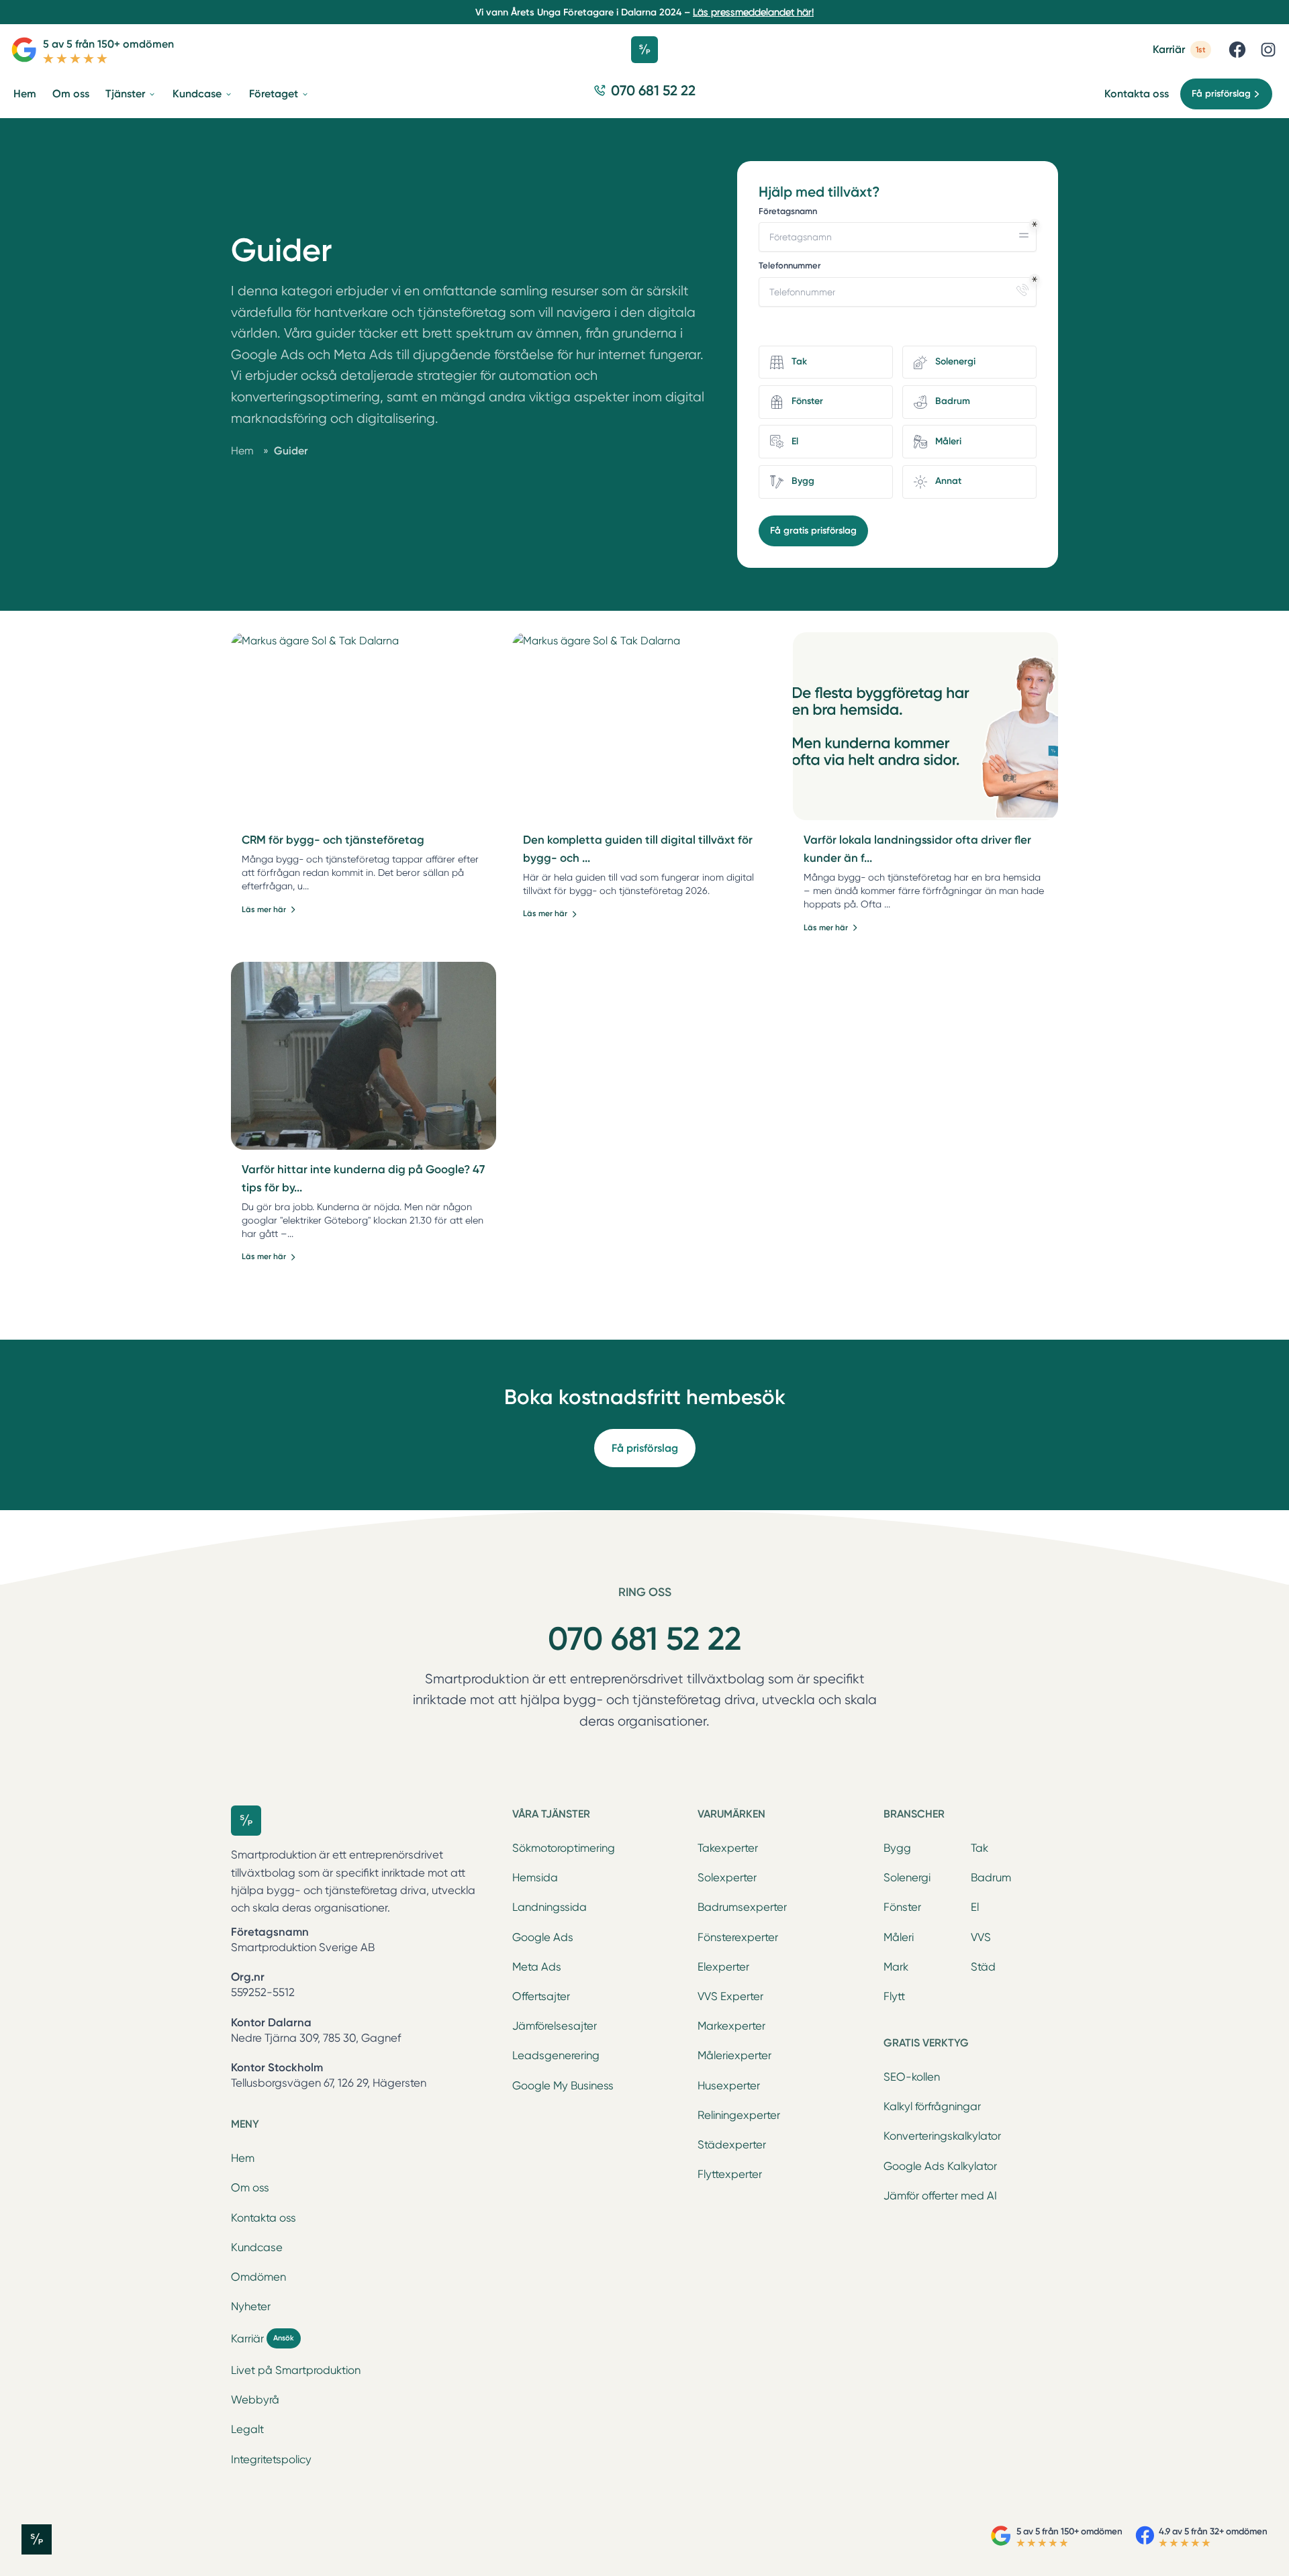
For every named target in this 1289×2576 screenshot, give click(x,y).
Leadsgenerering (556, 2055)
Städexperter (732, 2145)
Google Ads (543, 1937)
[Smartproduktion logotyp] (644, 50)
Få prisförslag (645, 1448)
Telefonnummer (790, 265)
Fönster (902, 1907)
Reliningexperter (739, 2115)
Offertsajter (541, 1996)
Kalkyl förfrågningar (932, 2107)
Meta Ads (537, 1967)
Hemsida (535, 1878)
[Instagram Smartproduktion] (1268, 50)
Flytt (894, 1996)
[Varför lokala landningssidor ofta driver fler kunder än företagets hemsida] (925, 726)
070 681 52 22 (644, 1639)
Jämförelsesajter (555, 2026)
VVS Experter (730, 1996)
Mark (896, 1967)
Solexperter (727, 1878)
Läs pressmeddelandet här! (753, 12)
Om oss (250, 2188)
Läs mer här (264, 909)
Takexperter (728, 1848)
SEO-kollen (912, 2077)
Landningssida (550, 1907)
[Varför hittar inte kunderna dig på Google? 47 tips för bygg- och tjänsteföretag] (364, 1056)
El (975, 1907)
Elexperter (723, 1967)
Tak (980, 1848)
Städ (983, 1967)
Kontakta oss (1137, 94)
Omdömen (258, 2277)
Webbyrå (255, 2400)
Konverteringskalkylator (942, 2136)
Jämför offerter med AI (940, 2196)
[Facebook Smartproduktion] (1237, 50)
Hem (243, 2158)
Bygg (897, 1848)
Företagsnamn (788, 211)
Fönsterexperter (738, 1937)
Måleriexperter (734, 2055)
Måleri (899, 1937)
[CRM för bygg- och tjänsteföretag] (364, 726)
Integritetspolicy (271, 2460)
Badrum (991, 1878)
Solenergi (907, 1878)
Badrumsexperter (742, 1907)
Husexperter (729, 2086)
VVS (981, 1937)
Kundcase (257, 2247)
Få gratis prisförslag (813, 531)
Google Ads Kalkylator (940, 2166)
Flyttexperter (730, 2174)
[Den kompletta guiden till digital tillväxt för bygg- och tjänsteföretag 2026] (645, 726)
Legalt (247, 2429)
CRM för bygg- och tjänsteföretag (333, 840)
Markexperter (731, 2026)
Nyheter (251, 2307)
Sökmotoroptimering (564, 1848)
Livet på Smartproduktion (296, 2370)
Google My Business (563, 2086)
